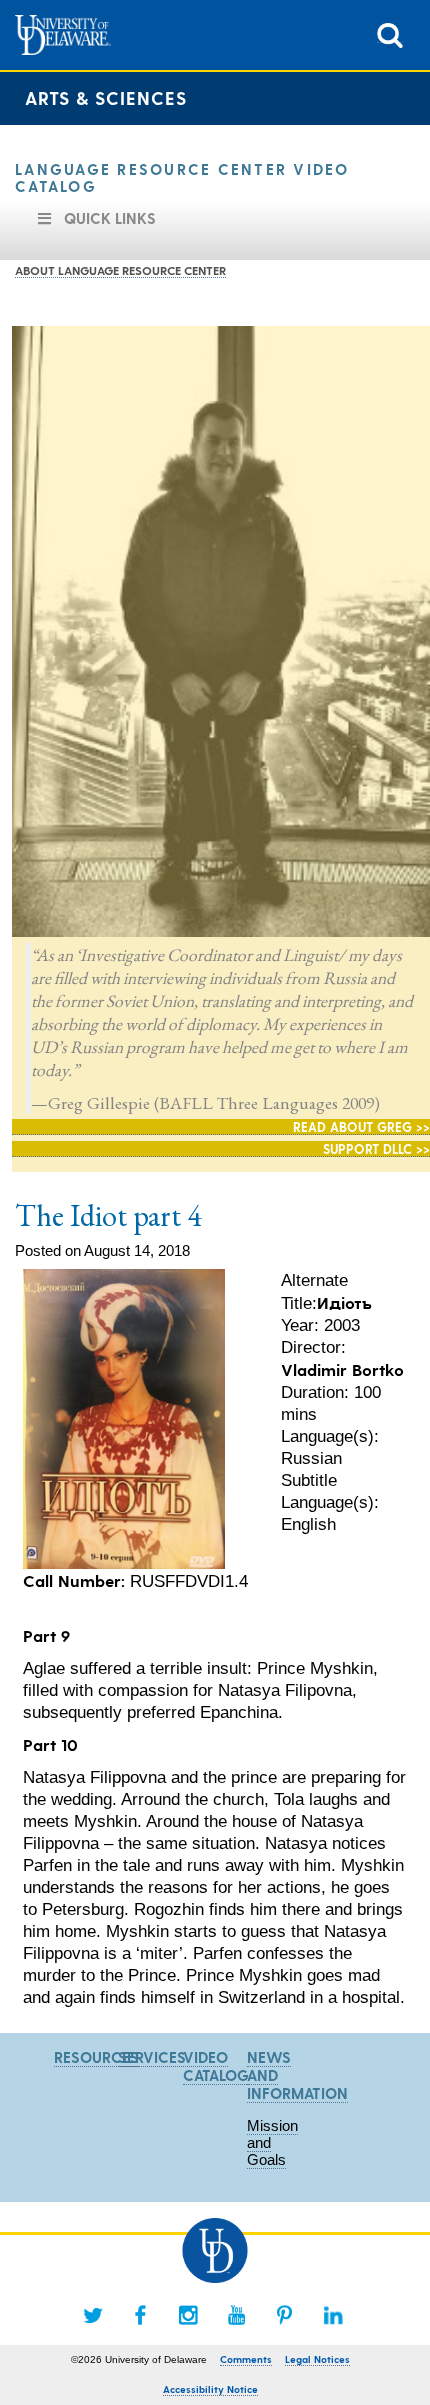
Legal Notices (317, 2359)
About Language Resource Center (120, 270)
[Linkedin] (333, 2315)
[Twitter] (93, 2315)
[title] (390, 33)
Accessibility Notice (210, 2389)
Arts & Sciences (106, 97)
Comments (246, 2359)
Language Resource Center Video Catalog (182, 177)
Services (152, 2057)
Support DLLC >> (376, 1148)
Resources (96, 2057)
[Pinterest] (285, 2315)
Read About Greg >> (361, 1126)
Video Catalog (216, 2066)
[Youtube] (237, 2315)
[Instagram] (189, 2315)
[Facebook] (141, 2315)
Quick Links (110, 218)
